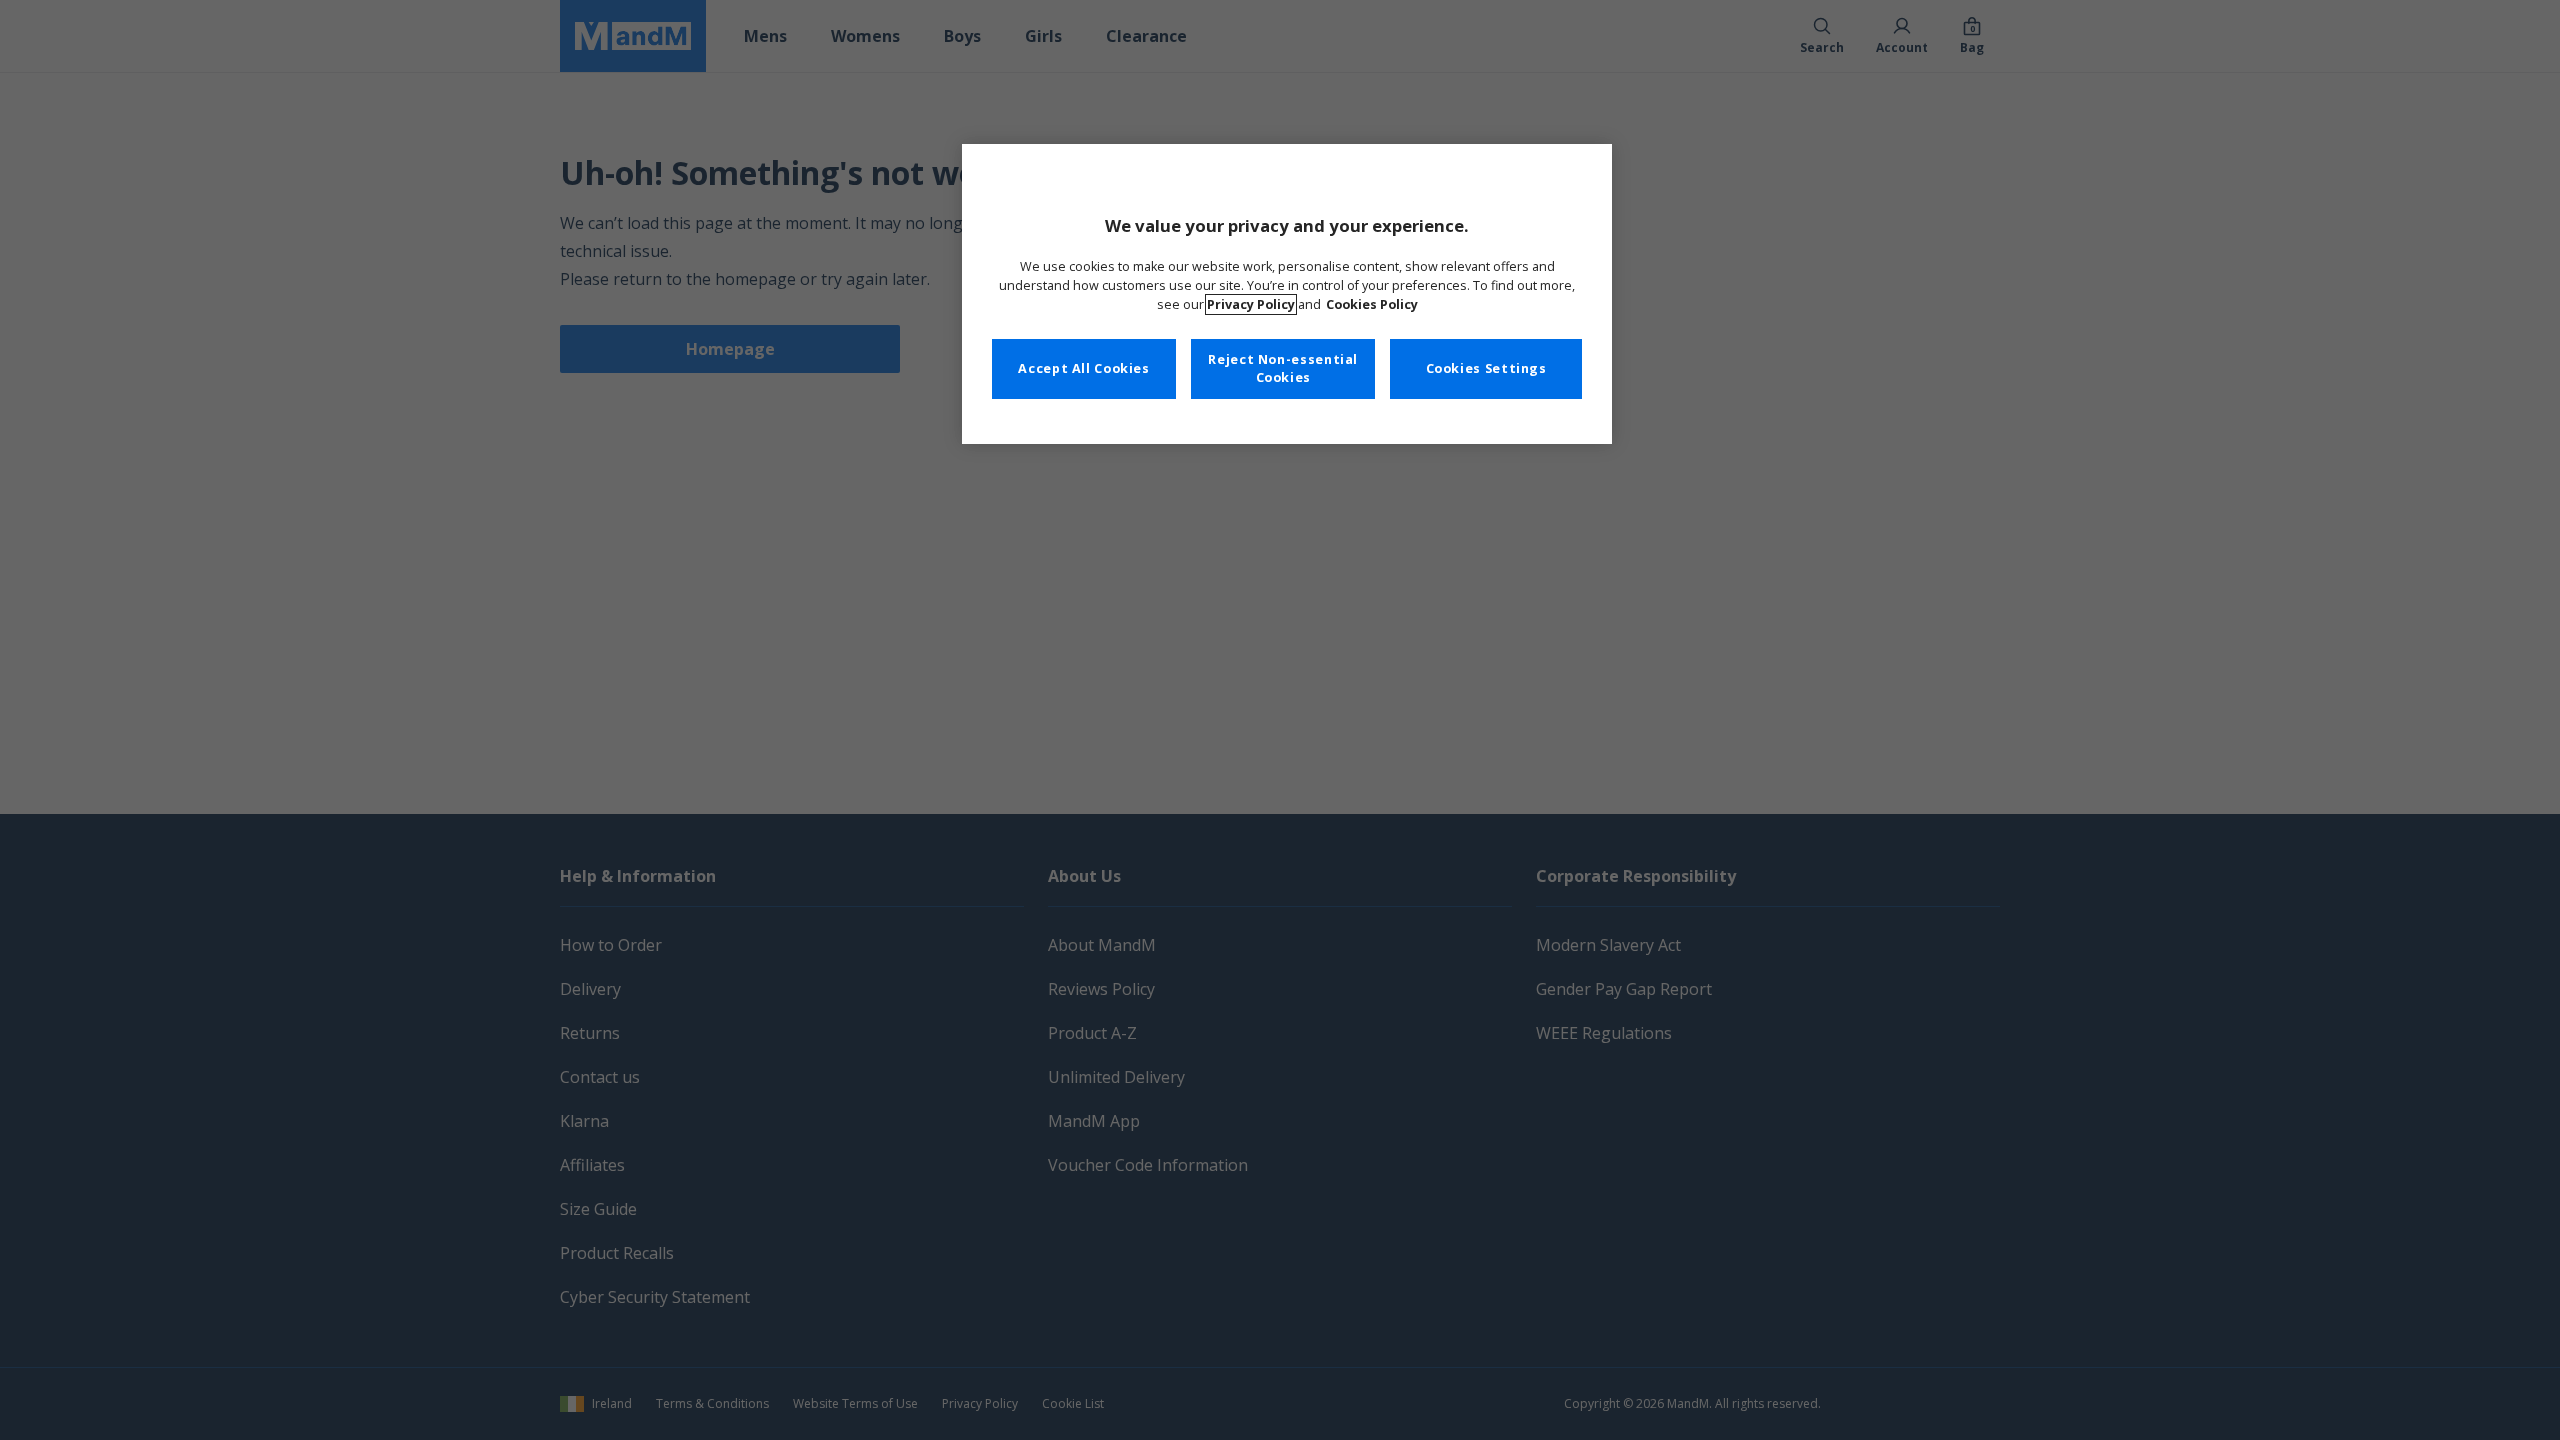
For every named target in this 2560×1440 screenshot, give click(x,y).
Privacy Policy (1251, 304)
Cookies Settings (1486, 368)
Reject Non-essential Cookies (1283, 368)
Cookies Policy (1372, 304)
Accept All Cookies (1083, 368)
